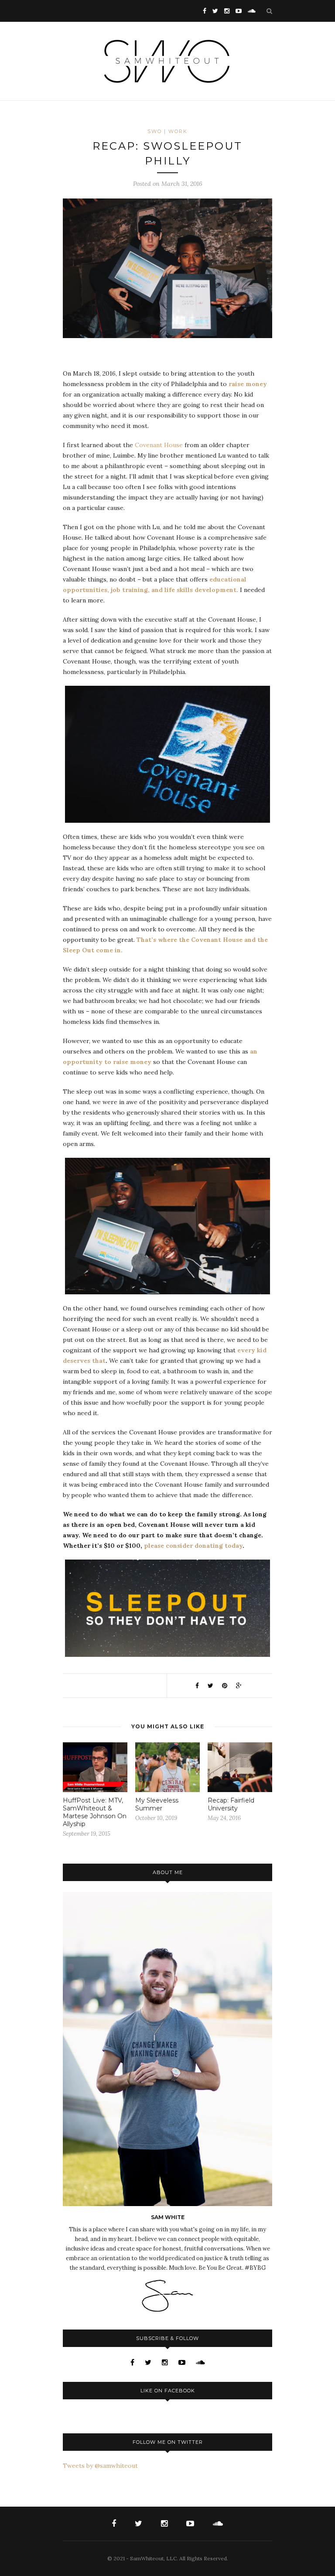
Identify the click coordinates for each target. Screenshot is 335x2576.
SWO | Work (167, 131)
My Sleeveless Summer (157, 1804)
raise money (248, 384)
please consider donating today (193, 1546)
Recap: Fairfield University (231, 1804)
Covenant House (159, 445)
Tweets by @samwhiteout (100, 2466)
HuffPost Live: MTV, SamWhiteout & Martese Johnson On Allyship (95, 1812)
